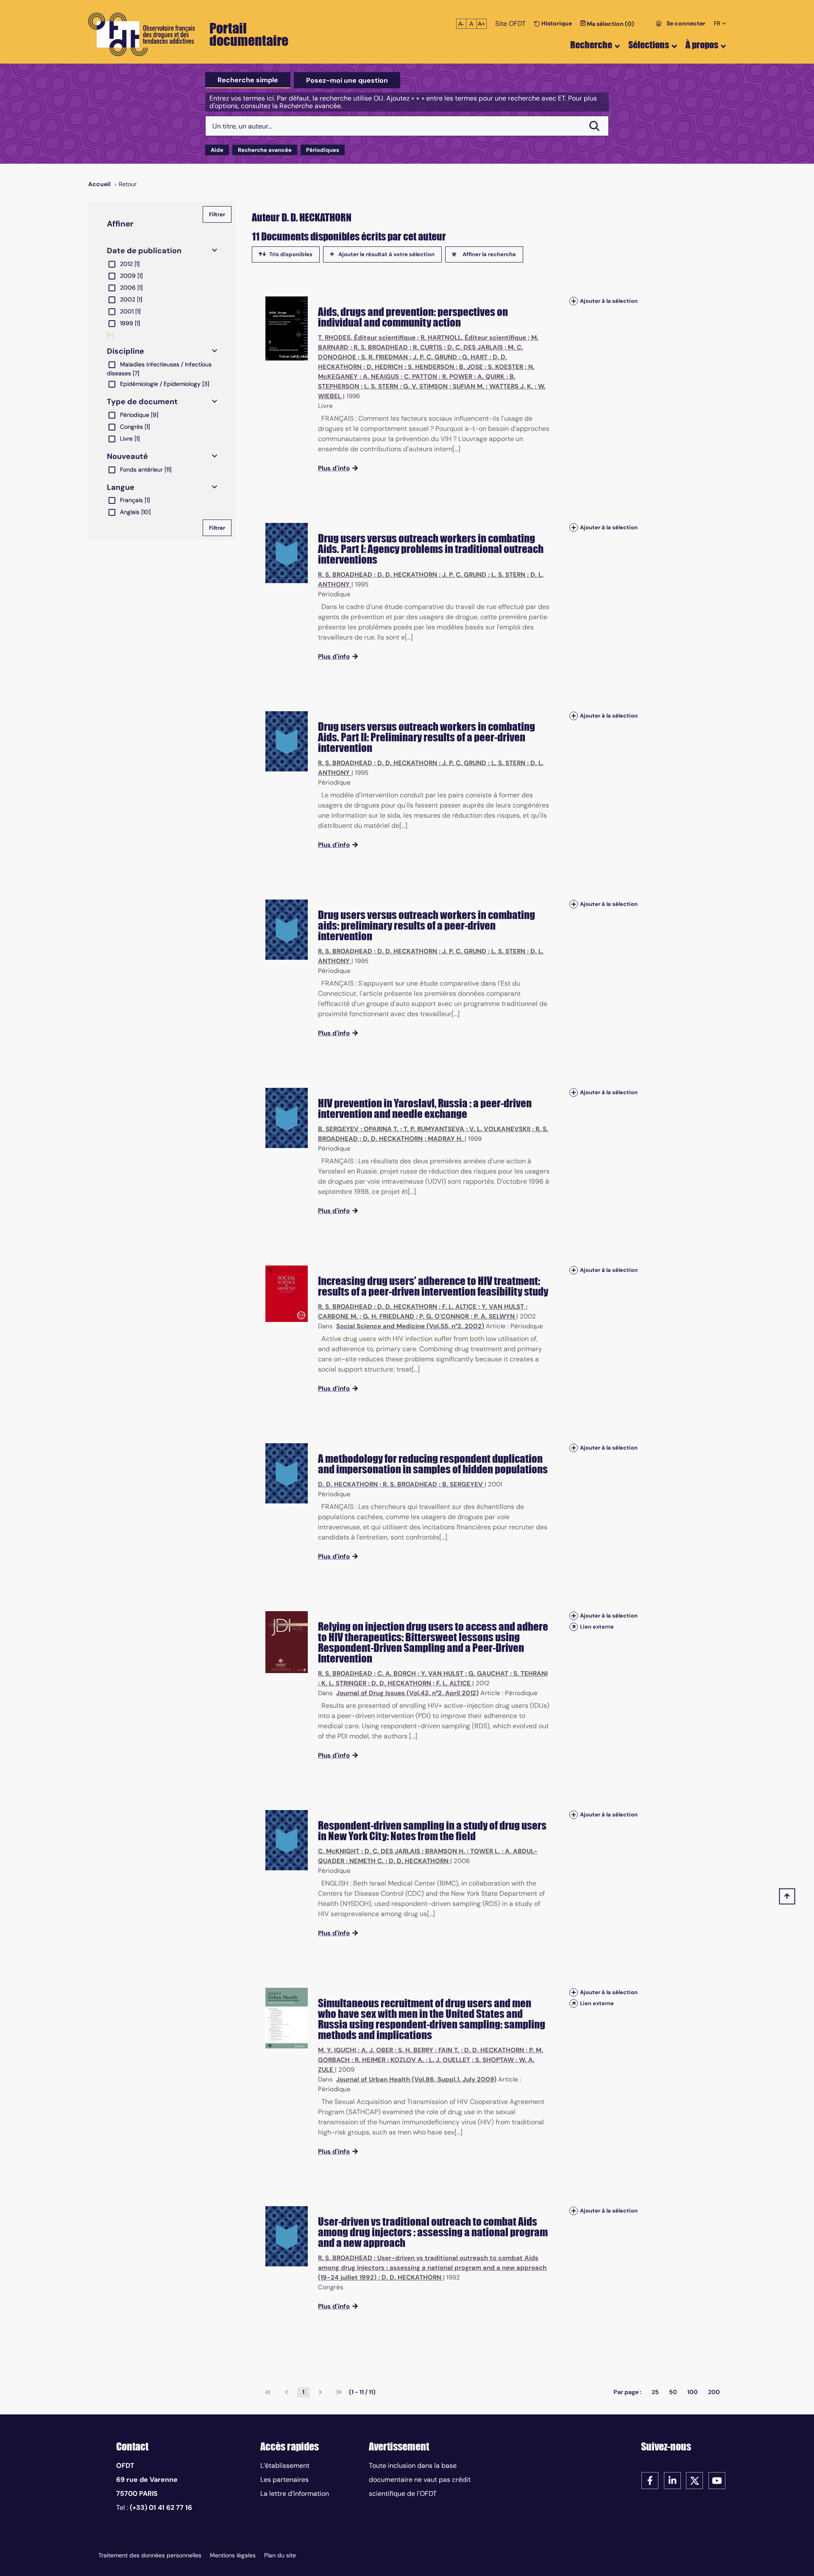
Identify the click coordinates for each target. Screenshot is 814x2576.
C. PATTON (421, 377)
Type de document (142, 402)
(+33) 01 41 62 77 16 (161, 2508)
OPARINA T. (381, 1129)
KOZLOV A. (407, 2060)
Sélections (649, 45)
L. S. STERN (381, 386)
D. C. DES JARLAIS (475, 347)
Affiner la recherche (489, 254)
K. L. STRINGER (344, 1683)
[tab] (248, 80)
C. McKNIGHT (339, 1851)
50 (673, 2392)
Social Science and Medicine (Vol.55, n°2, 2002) (410, 1326)
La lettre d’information (295, 2494)
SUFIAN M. (468, 386)
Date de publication (144, 251)
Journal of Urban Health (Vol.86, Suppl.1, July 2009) (416, 2079)
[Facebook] (650, 2480)
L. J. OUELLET (450, 2060)
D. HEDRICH (385, 367)
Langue (121, 487)
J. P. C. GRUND (435, 357)
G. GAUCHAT (488, 1674)
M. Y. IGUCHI (337, 2050)
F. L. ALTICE (459, 1307)
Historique (556, 23)
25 (655, 2392)
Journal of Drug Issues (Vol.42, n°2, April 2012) (407, 1693)
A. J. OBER (377, 2050)
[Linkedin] (672, 2480)
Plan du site (280, 2555)
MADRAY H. (445, 1139)
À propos (702, 45)
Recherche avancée (265, 150)
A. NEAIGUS (381, 377)
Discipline (125, 351)
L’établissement (285, 2466)
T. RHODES (334, 338)
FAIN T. (449, 2050)
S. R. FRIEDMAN (385, 357)
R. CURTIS (428, 347)
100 (693, 2392)
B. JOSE (471, 367)
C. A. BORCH (397, 1674)
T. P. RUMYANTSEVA (434, 1129)
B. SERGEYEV (338, 1129)
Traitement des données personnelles (150, 2555)
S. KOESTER (506, 367)
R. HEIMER (370, 2060)
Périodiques (323, 150)
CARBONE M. (338, 1316)
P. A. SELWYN (494, 1316)
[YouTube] (717, 2480)
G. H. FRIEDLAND (389, 1316)
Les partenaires (284, 2480)
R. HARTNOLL (441, 338)
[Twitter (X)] (694, 2480)
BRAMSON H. (445, 1851)
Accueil (99, 184)
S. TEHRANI (531, 1674)
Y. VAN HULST (503, 1307)
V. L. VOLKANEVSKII (500, 1129)
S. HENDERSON (431, 367)
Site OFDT (510, 24)
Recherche (591, 45)
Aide (217, 150)
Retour (128, 184)
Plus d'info (334, 468)
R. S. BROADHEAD (381, 347)
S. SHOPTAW (495, 2060)
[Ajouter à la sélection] (574, 301)
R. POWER (457, 377)
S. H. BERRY (416, 2050)
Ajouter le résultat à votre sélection (386, 254)
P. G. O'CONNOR (444, 1316)
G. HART (475, 357)
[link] (268, 2392)
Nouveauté (127, 456)
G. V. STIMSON (425, 386)
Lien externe (597, 1627)
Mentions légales (233, 2555)
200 (714, 2392)
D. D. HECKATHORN (407, 575)
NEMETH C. (367, 1861)
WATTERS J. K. (511, 386)
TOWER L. (485, 1851)
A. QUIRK (491, 377)
